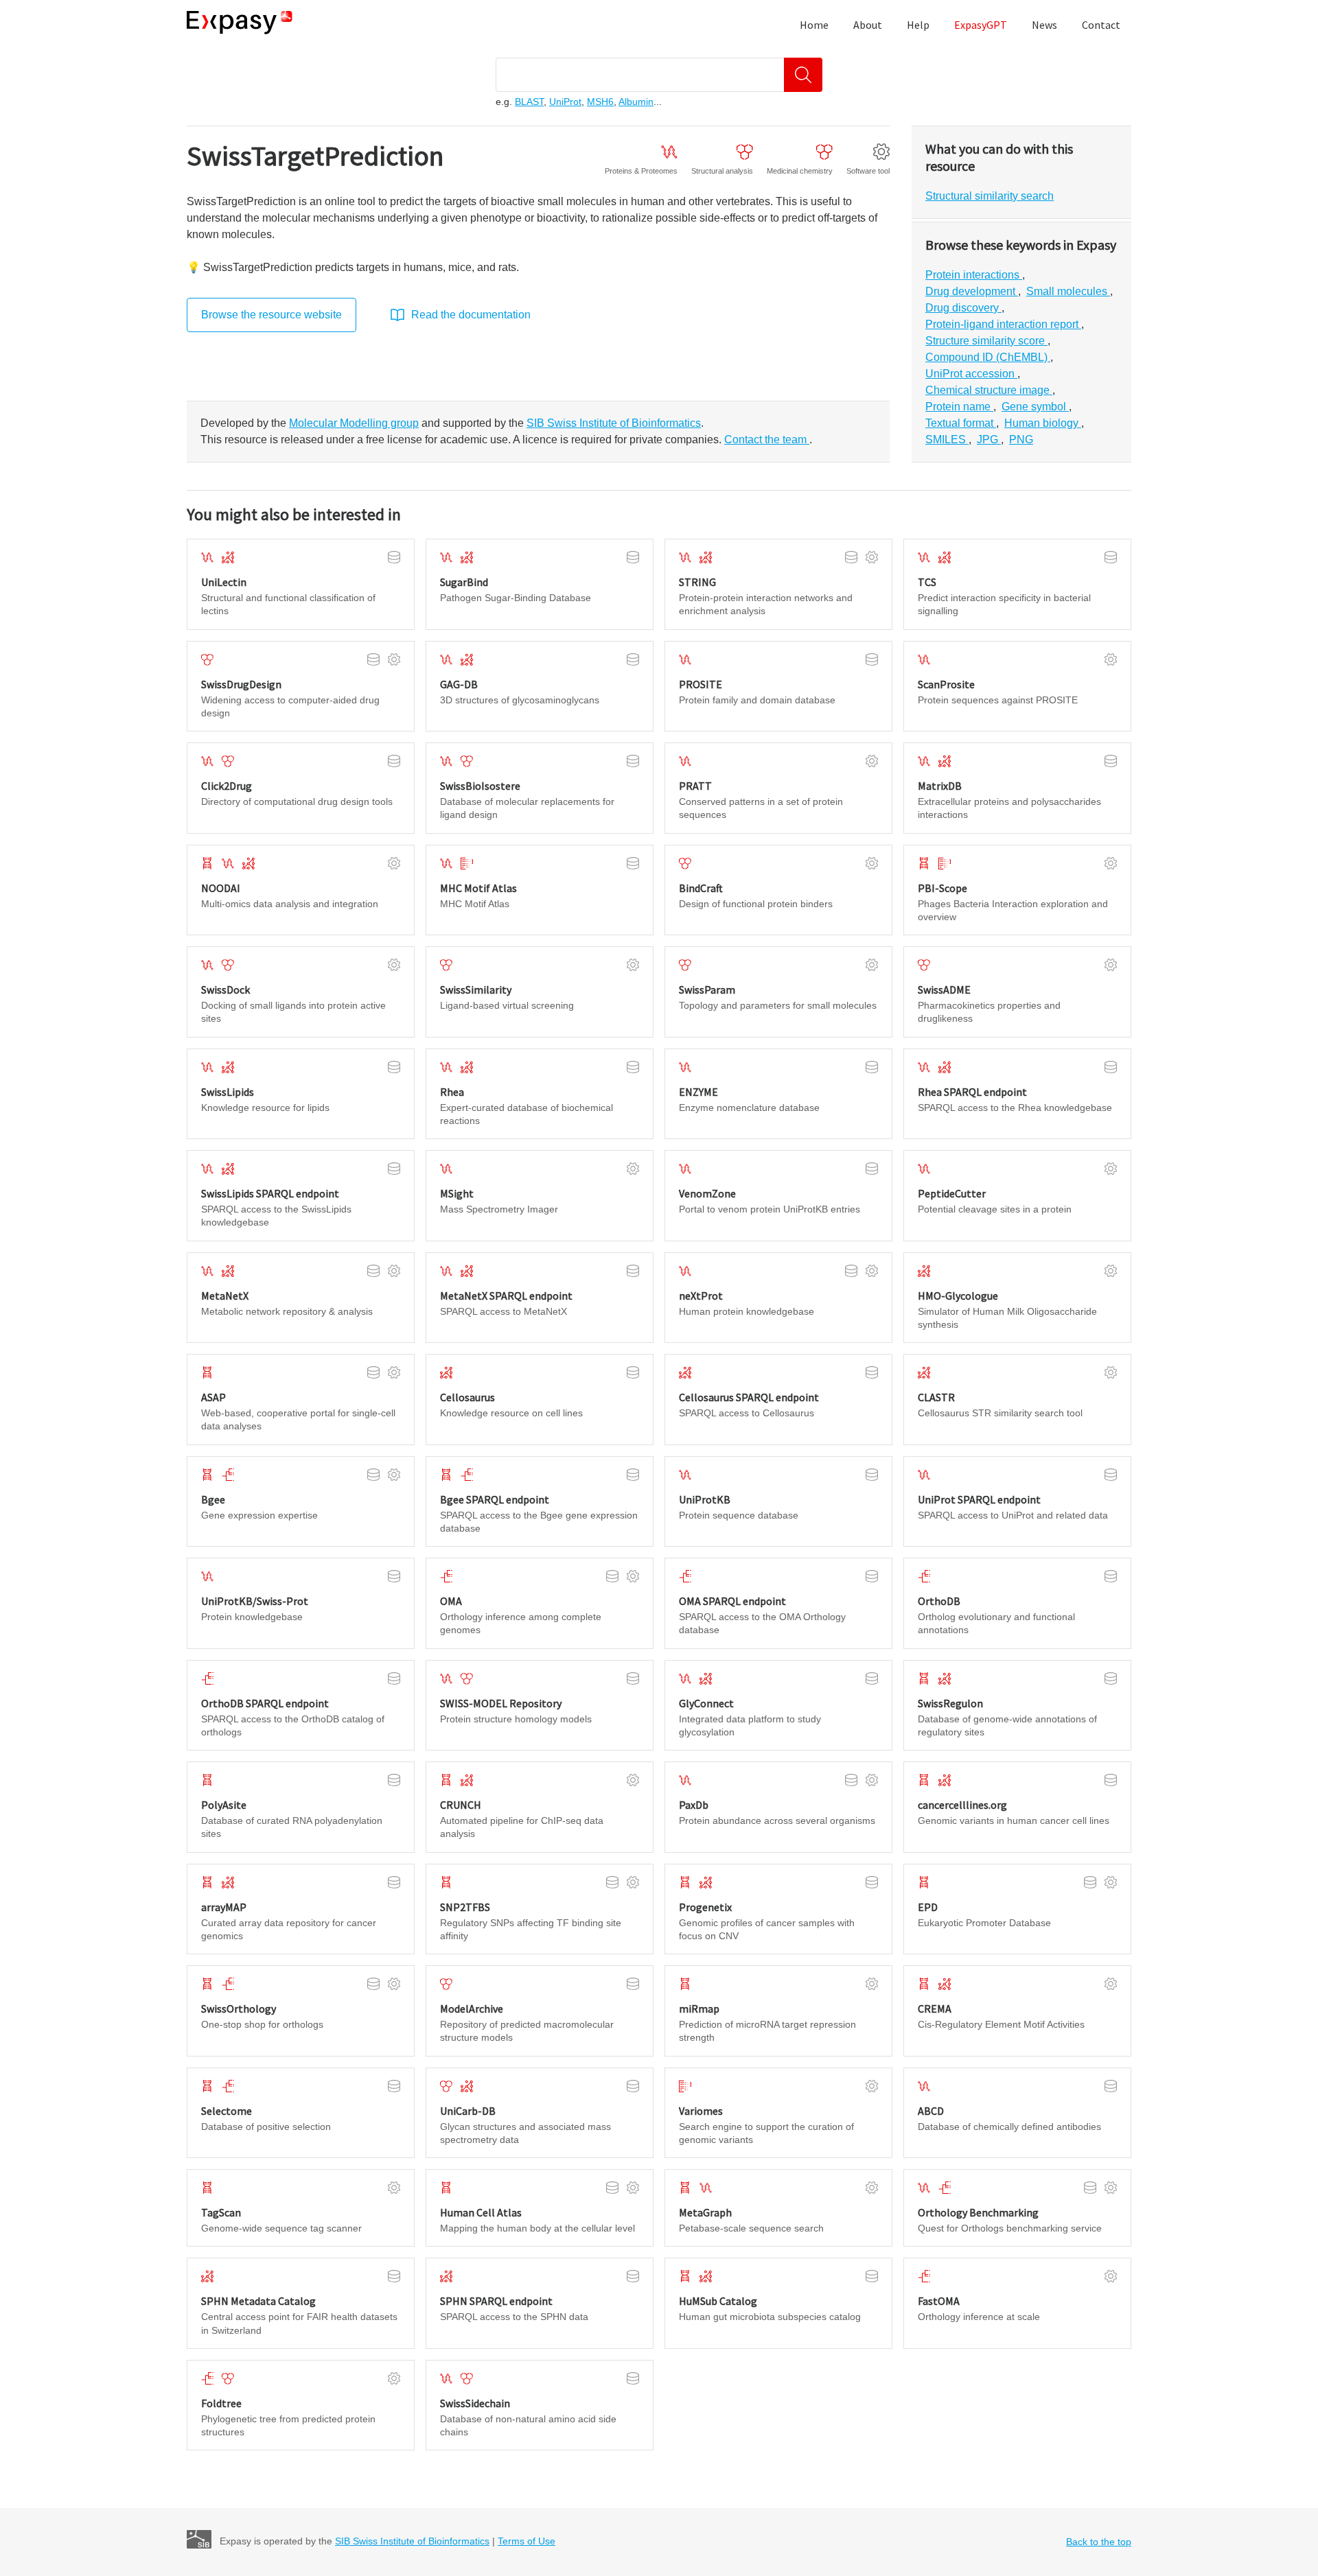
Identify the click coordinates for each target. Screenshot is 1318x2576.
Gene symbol (1035, 407)
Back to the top (1099, 2542)
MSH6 (600, 102)
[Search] (803, 75)
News (1044, 25)
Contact (1101, 25)
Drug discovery (963, 308)
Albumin (636, 102)
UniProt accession (971, 374)
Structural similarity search (990, 196)
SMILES (947, 440)
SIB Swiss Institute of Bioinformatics (412, 2541)
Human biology (1043, 423)
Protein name (959, 407)
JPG (989, 440)
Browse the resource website (271, 315)
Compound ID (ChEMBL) (988, 357)
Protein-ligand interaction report (1003, 324)
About (868, 25)
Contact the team (767, 440)
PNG (1021, 440)
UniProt (565, 102)
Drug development (972, 291)
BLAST (529, 102)
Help (918, 25)
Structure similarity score (986, 341)
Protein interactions (974, 275)
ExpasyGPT (981, 25)
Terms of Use (527, 2541)
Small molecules (1068, 291)
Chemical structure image (989, 390)
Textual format (961, 423)
